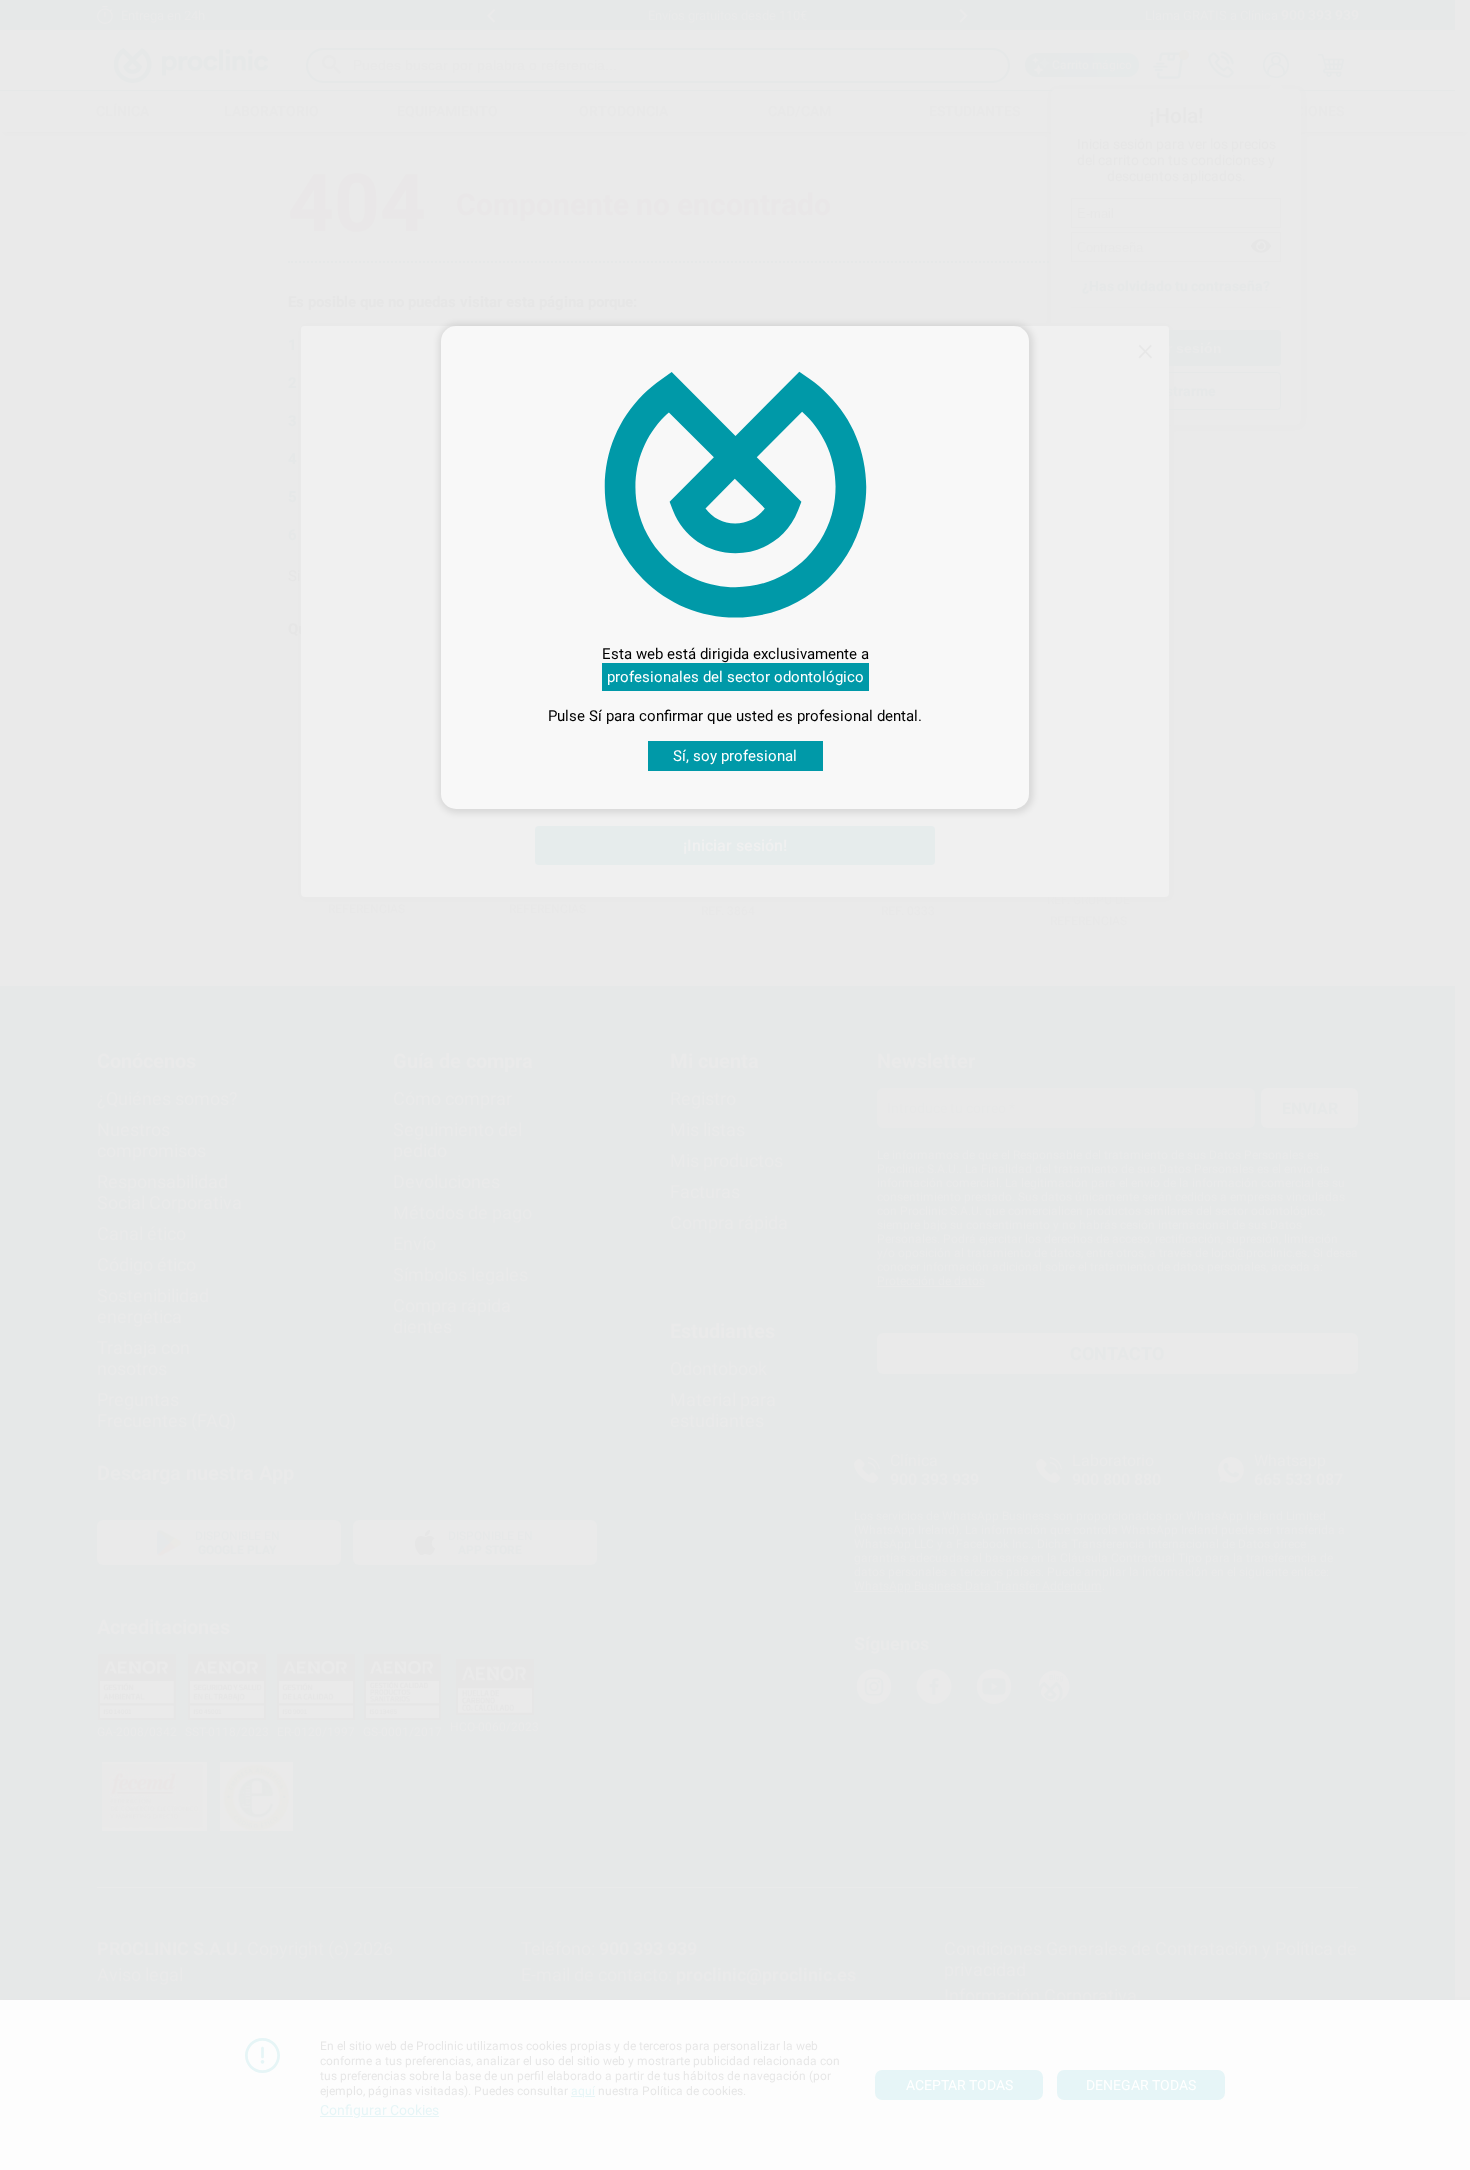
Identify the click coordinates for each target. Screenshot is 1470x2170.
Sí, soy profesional (735, 756)
